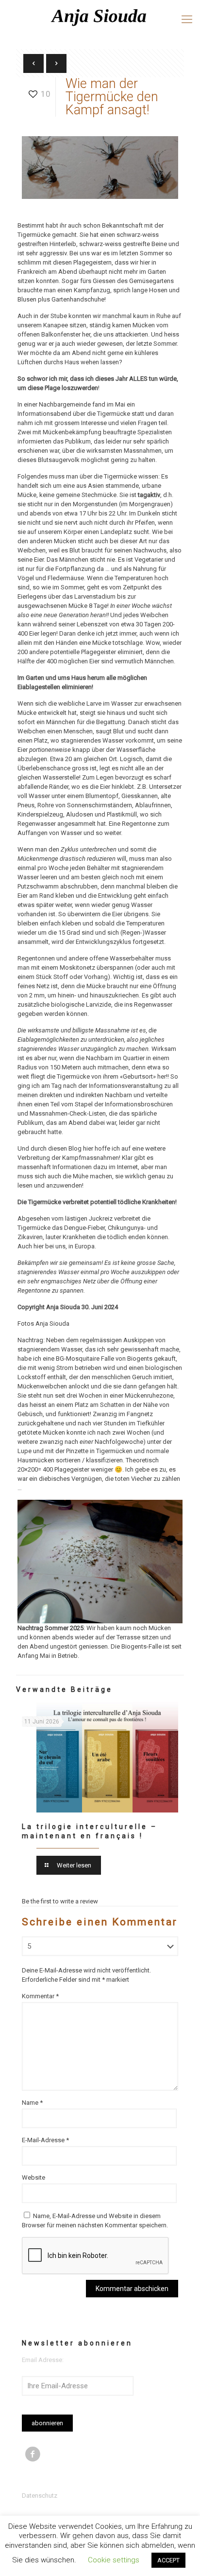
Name (32, 2103)
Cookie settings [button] (114, 2560)
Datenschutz (40, 2496)
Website (33, 2177)
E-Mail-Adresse (45, 2140)
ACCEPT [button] (168, 2560)
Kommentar (40, 1996)
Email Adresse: (43, 2360)
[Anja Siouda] (100, 17)
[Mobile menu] (187, 19)
